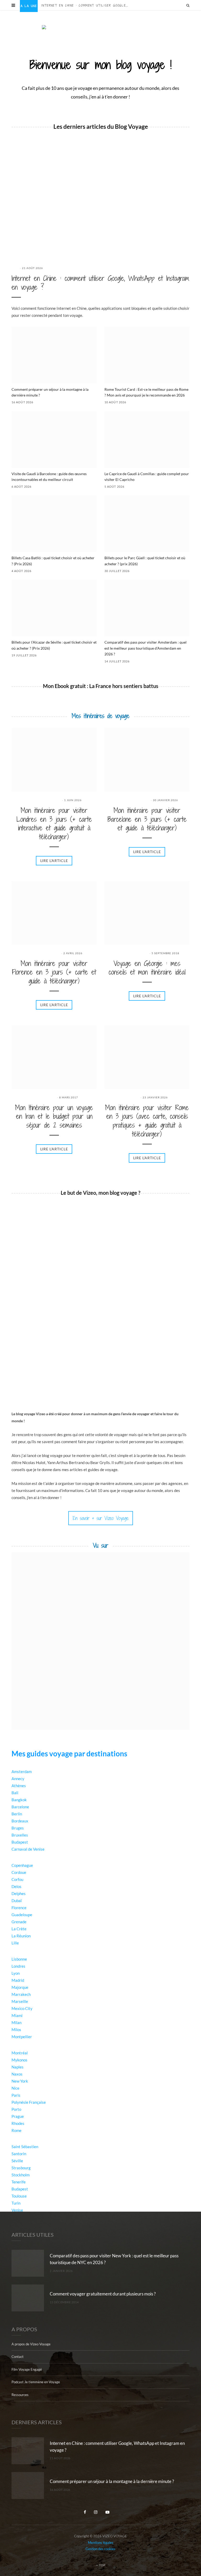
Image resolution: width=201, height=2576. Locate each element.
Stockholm (21, 2175)
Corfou (17, 1879)
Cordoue (19, 1872)
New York (20, 2081)
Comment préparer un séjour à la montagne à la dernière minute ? (50, 392)
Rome (16, 2130)
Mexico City (22, 2008)
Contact (18, 2357)
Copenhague (22, 1865)
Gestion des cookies (100, 2549)
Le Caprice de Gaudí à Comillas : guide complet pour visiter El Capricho (147, 477)
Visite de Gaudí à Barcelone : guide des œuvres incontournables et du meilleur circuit (49, 477)
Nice (15, 2088)
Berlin (17, 1814)
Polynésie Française (29, 2102)
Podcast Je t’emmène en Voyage (36, 2382)
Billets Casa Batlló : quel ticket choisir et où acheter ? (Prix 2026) (53, 561)
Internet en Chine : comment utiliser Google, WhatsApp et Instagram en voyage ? (87, 5)
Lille (15, 1943)
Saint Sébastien (25, 2147)
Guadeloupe (22, 1915)
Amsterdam (22, 1771)
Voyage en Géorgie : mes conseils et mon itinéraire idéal (147, 968)
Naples (18, 2067)
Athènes (19, 1786)
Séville (17, 2161)
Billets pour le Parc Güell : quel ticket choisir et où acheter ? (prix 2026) (145, 561)
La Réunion (21, 1936)
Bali (15, 1793)
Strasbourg (21, 2168)
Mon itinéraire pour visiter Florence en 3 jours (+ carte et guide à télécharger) (54, 972)
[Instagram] (96, 2511)
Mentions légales (101, 2542)
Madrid (18, 1980)
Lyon (16, 1973)
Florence (19, 1908)
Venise (17, 2210)
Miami (17, 2015)
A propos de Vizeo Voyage (31, 2344)
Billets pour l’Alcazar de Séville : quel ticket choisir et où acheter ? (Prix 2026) (54, 645)
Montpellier (22, 2037)
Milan (16, 2023)
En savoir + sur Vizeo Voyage (101, 1518)
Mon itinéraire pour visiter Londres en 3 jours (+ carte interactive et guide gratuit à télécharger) (54, 824)
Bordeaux (20, 1821)
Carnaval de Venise (28, 1849)
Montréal (20, 2053)
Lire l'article (54, 861)
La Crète (19, 1929)
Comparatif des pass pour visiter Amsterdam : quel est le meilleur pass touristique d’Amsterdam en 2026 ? (146, 648)
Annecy (18, 1779)
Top (102, 2565)
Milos (16, 2030)
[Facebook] (85, 2511)
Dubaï (17, 1901)
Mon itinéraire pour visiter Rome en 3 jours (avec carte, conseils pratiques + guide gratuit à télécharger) (147, 1121)
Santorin (19, 2154)
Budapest (20, 1842)
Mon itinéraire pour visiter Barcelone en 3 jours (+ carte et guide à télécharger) (147, 819)
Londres (18, 1966)
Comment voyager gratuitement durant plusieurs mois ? (103, 2294)
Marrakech (21, 1994)
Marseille (20, 2001)
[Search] (188, 5)
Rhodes (18, 2123)
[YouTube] (108, 2511)
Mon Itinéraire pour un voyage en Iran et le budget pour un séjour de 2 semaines (54, 1117)
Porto (16, 2109)
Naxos (17, 2074)
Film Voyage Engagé (27, 2369)
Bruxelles (20, 1835)
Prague (18, 2116)
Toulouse (19, 2196)
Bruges (18, 1828)
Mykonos (19, 2060)
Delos (16, 1886)
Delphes (19, 1893)
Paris (16, 2095)
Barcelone (20, 1807)
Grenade (19, 1922)
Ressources (20, 2394)
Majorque (20, 1987)
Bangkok (19, 1800)
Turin (16, 2203)
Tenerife (19, 2182)
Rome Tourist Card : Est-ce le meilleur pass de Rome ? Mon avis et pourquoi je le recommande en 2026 (146, 392)
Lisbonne (19, 1959)
